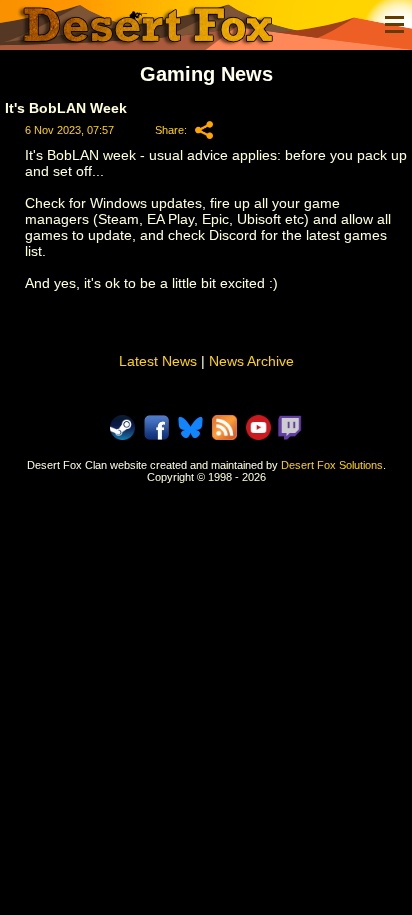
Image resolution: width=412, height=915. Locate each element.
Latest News (158, 361)
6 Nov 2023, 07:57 (69, 130)
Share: (171, 130)
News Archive (251, 361)
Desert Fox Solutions (332, 465)
